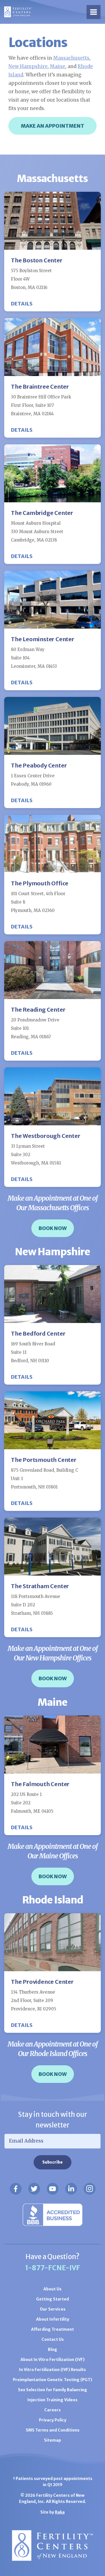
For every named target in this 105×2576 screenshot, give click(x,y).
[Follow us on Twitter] (34, 2189)
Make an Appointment (53, 126)
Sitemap (53, 2440)
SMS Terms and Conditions (53, 2430)
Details (22, 304)
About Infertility (53, 2319)
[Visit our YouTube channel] (53, 2189)
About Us (53, 2289)
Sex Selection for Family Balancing (53, 2390)
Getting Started (53, 2299)
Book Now (53, 1228)
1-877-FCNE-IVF (53, 2268)
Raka (60, 2512)
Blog (53, 2349)
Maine (58, 66)
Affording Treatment (53, 2329)
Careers (53, 2410)
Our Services (53, 2309)
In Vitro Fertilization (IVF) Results (53, 2370)
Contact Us (53, 2339)
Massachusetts (71, 58)
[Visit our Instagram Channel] (90, 2189)
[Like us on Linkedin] (71, 2189)
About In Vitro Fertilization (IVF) (53, 2360)
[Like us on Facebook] (16, 2189)
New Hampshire (28, 66)
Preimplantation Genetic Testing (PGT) (53, 2380)
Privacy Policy (53, 2420)
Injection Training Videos (53, 2400)
